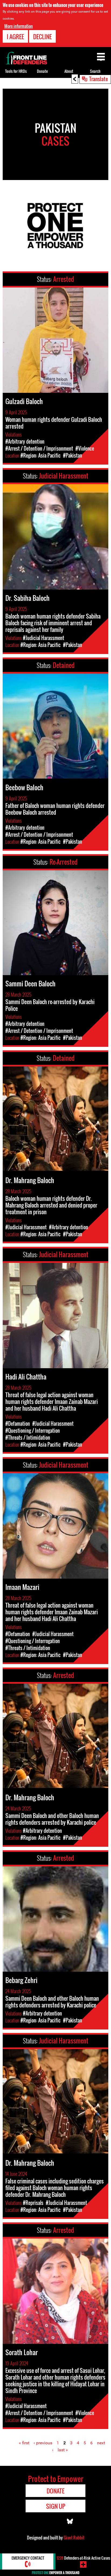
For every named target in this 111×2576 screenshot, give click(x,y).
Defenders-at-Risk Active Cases (83, 2558)
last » (63, 2450)
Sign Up (56, 2506)
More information (19, 26)
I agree (15, 37)
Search (95, 71)
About (69, 71)
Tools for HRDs (16, 71)
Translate (99, 79)
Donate (42, 71)
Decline (42, 37)
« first (24, 2443)
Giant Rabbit (74, 2538)
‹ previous (43, 2443)
